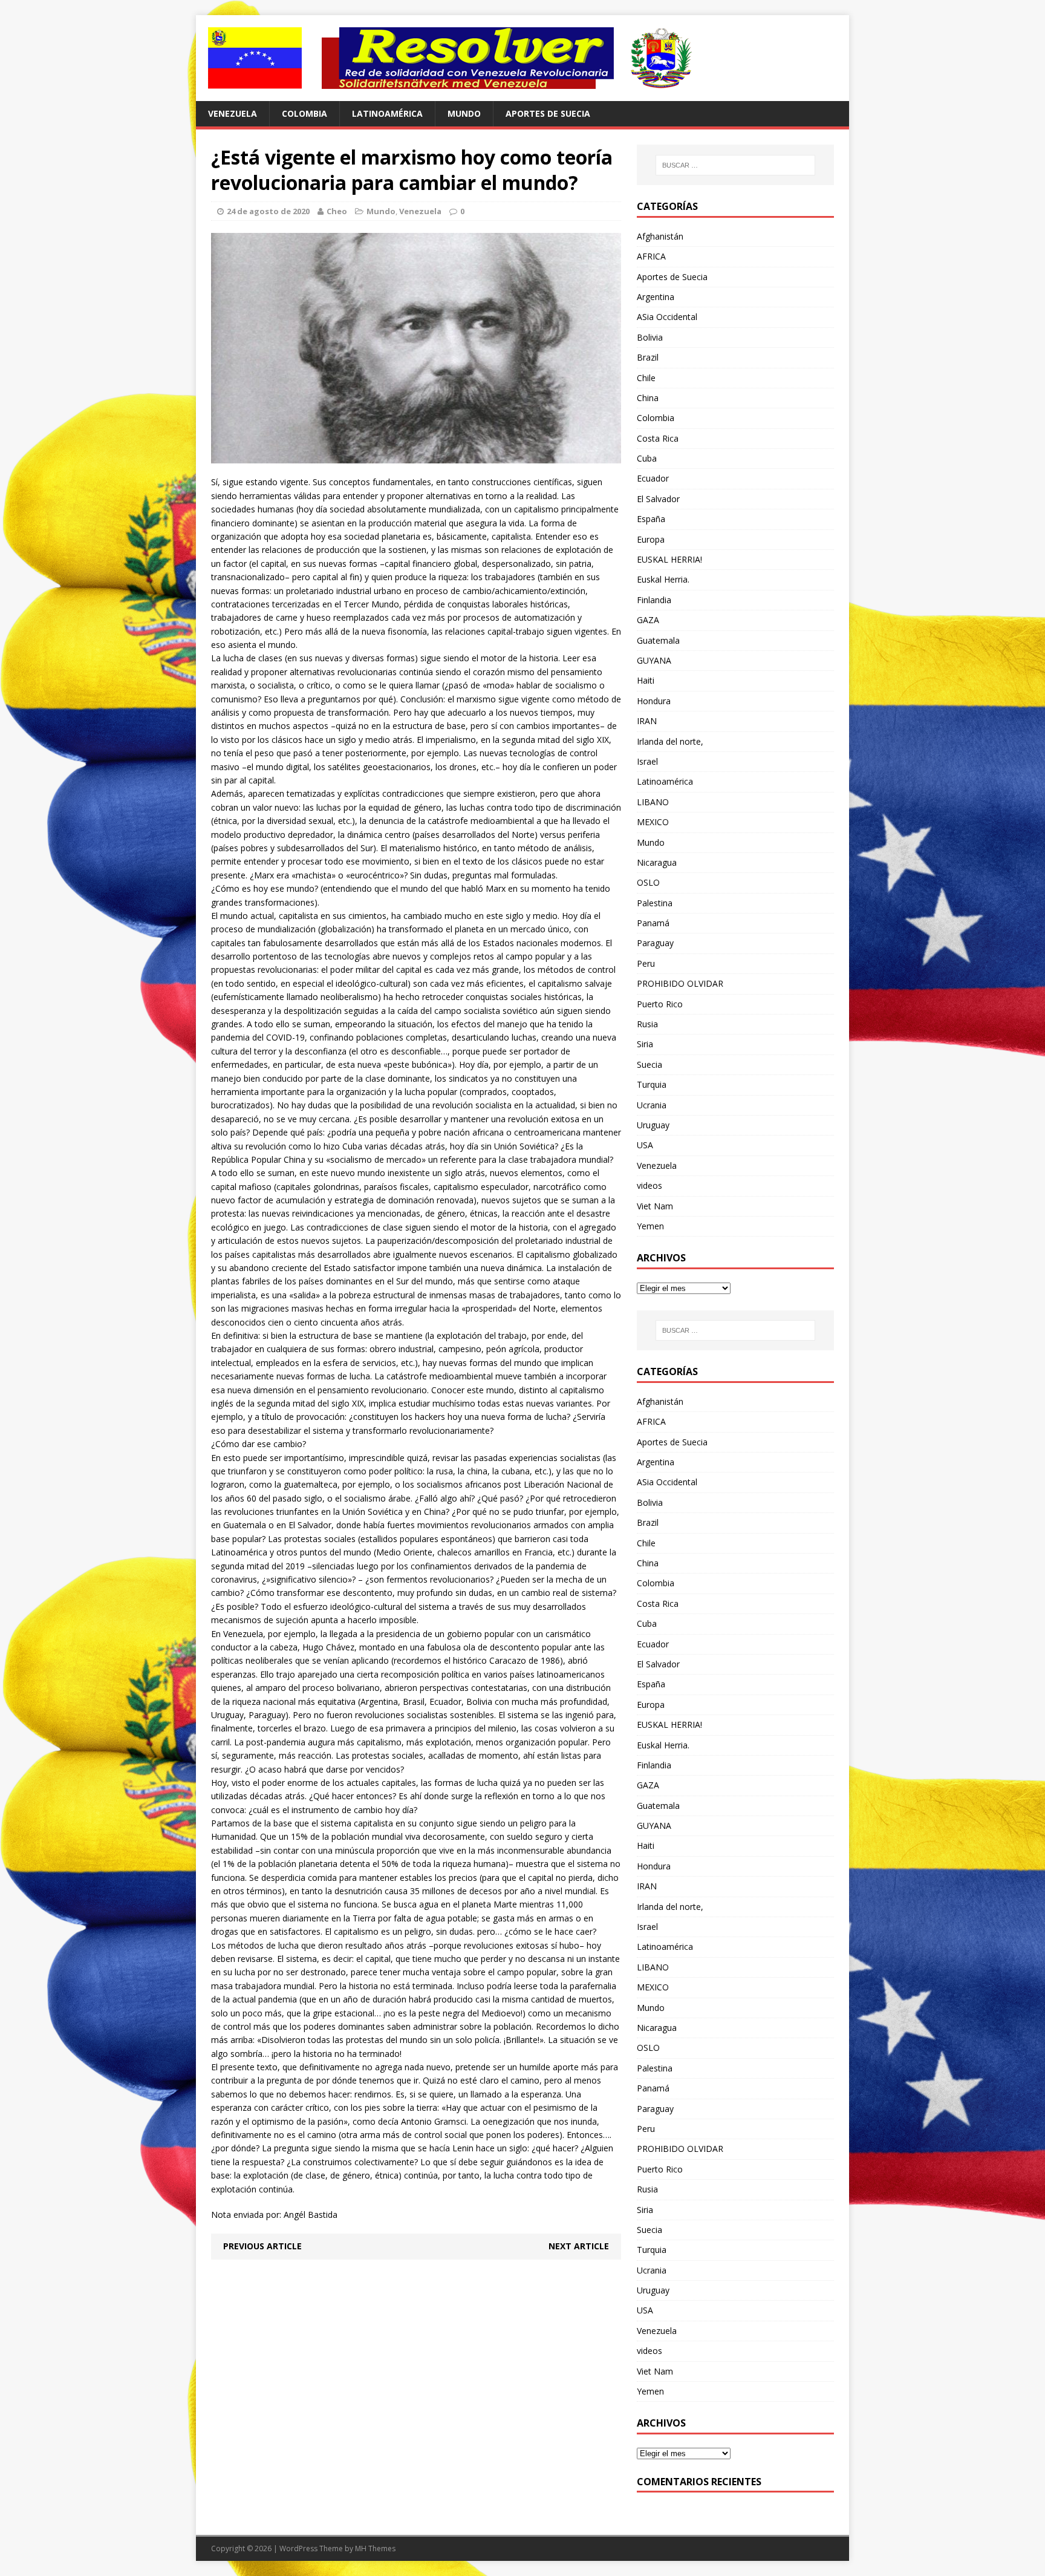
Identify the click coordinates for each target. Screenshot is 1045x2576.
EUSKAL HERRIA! (669, 559)
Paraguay (655, 943)
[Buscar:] (735, 165)
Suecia (649, 1064)
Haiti (646, 680)
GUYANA (654, 660)
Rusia (647, 1024)
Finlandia (654, 600)
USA (645, 1145)
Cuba (647, 458)
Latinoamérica (387, 113)
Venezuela (233, 113)
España (651, 519)
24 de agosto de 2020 (268, 211)
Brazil (648, 357)
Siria (645, 1044)
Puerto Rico (660, 1004)
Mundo (464, 113)
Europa (651, 539)
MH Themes (375, 2548)
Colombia (304, 113)
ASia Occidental (667, 317)
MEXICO (653, 822)
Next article (579, 2246)
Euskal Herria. (663, 579)
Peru (646, 963)
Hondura (654, 701)
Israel (647, 761)
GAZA (648, 620)
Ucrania (652, 1105)
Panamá (653, 923)
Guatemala (658, 640)
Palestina (655, 903)
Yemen (650, 1226)
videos (649, 1185)
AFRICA (651, 256)
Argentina (656, 297)
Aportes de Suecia (548, 113)
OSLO (648, 882)
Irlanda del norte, (670, 741)
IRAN (647, 721)
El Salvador (658, 499)
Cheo (337, 211)
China (648, 398)
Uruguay (653, 1125)
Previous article (262, 2246)
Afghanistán (660, 236)
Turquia (652, 1084)
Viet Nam (655, 1206)
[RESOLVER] (522, 58)
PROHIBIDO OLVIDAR (680, 983)
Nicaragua (657, 862)
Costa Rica (658, 438)
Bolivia (650, 337)
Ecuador (653, 478)
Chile (646, 378)
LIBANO (653, 802)
